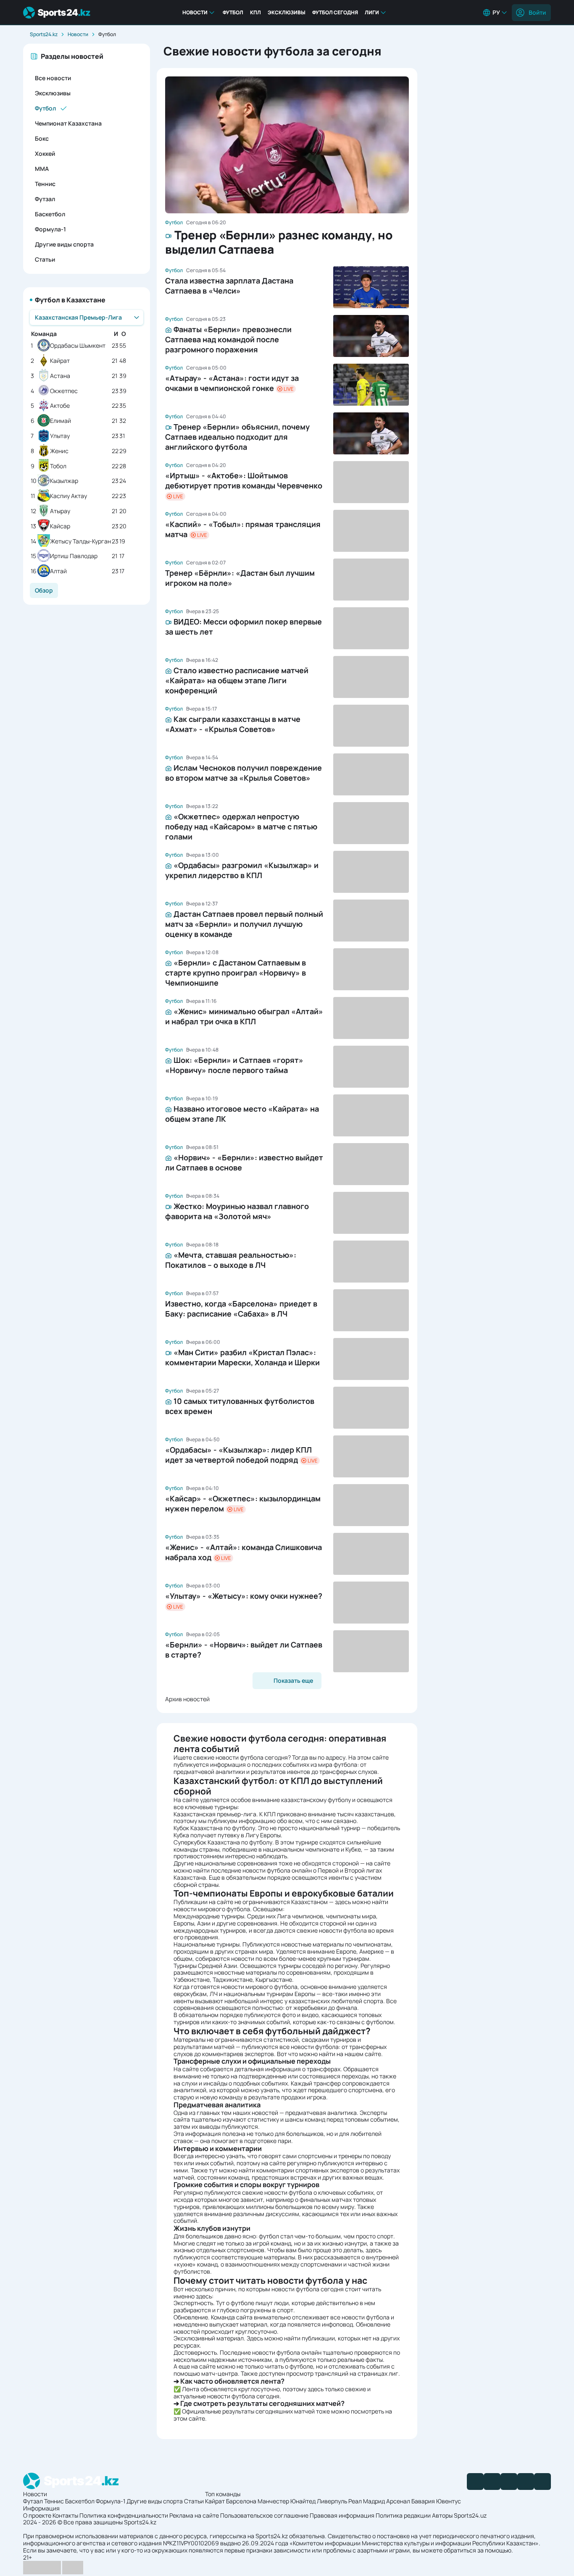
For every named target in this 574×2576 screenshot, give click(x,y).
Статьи (45, 259)
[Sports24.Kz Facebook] (475, 2482)
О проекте (37, 2515)
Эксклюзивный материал (209, 2338)
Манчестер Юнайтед (287, 2501)
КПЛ (255, 12)
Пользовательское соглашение (264, 2515)
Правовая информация (342, 2515)
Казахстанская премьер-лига (215, 1814)
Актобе (60, 406)
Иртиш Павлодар (74, 556)
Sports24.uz (470, 2515)
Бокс (42, 138)
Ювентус (449, 2501)
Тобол (58, 466)
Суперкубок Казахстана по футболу (223, 1842)
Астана (60, 376)
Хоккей (45, 153)
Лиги (372, 12)
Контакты (65, 2515)
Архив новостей (187, 1699)
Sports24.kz (44, 34)
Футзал (45, 199)
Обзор (44, 590)
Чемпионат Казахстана (68, 123)
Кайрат (60, 361)
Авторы (442, 2515)
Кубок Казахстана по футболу (214, 1828)
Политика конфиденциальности (124, 2515)
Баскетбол (50, 214)
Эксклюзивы (287, 12)
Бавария (423, 2501)
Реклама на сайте (194, 2515)
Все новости (53, 78)
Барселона (241, 2501)
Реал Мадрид (367, 2501)
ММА (42, 169)
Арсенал (398, 2501)
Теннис (45, 184)
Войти (537, 12)
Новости (195, 12)
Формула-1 (50, 229)
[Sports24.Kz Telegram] (492, 2482)
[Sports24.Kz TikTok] (526, 2482)
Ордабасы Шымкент (78, 346)
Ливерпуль (332, 2501)
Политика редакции (403, 2515)
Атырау (60, 511)
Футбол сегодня (335, 12)
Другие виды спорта (64, 244)
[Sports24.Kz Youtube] (509, 2482)
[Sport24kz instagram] (542, 2482)
